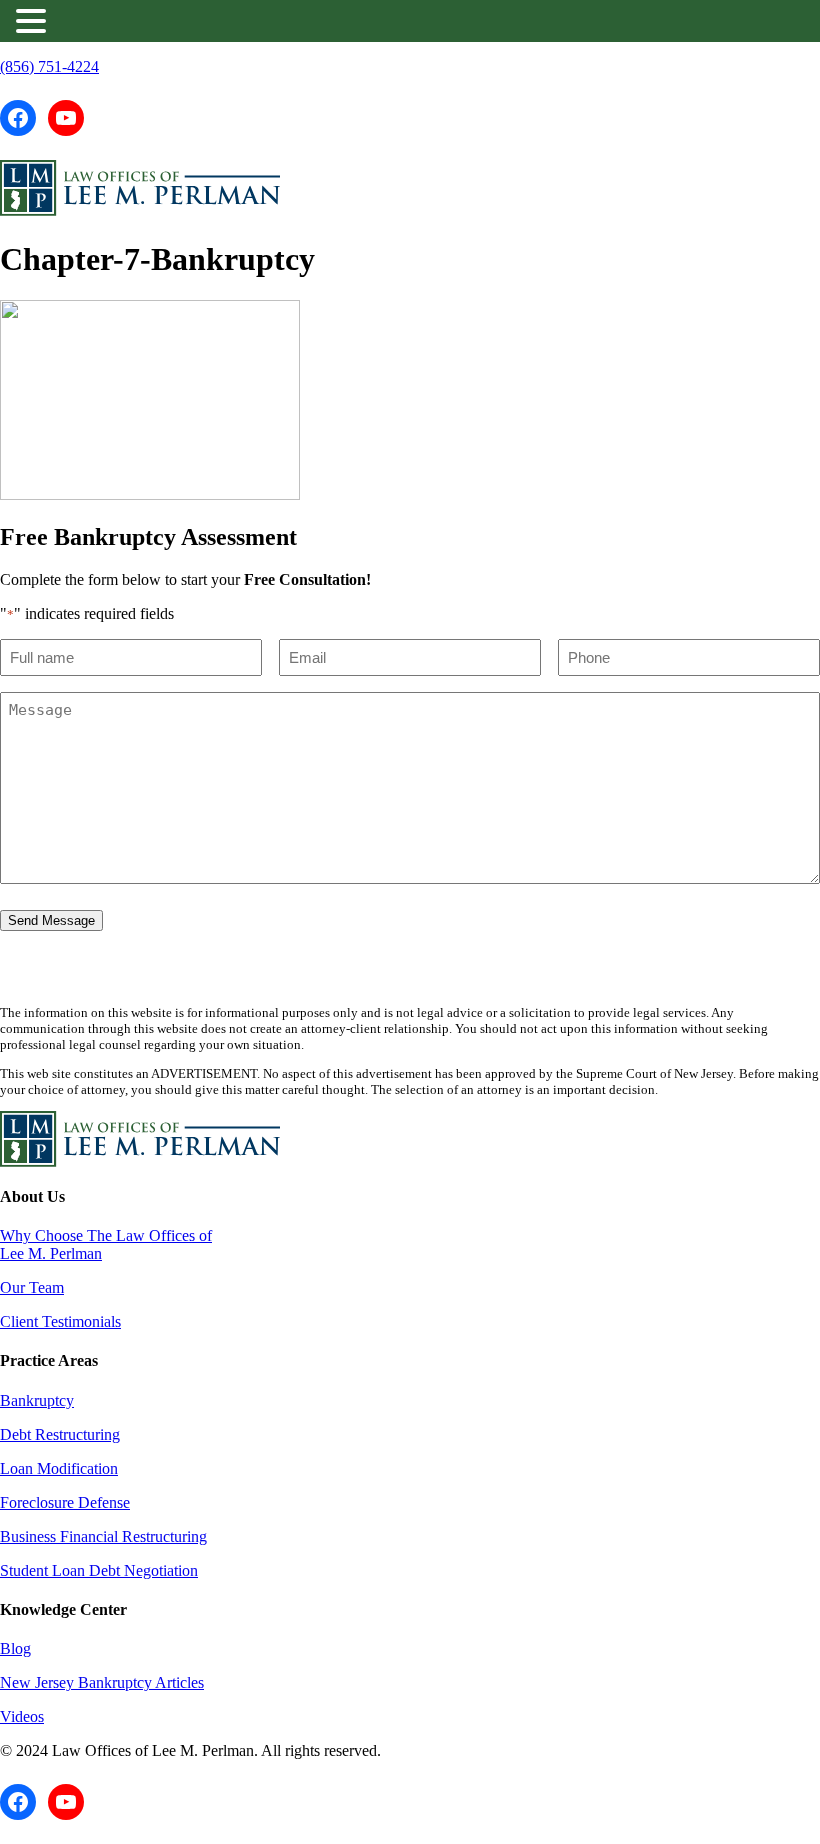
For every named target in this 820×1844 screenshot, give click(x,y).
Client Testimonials (60, 1321)
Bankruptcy (37, 1400)
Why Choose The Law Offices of (106, 1235)
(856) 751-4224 (49, 66)
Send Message (51, 920)
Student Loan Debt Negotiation (99, 1570)
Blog (15, 1648)
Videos (22, 1716)
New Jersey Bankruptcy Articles (102, 1682)
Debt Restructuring (60, 1434)
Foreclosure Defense (65, 1502)
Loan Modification (59, 1468)
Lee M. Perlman (51, 1253)
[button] (34, 21)
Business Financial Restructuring (103, 1536)
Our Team (32, 1287)
